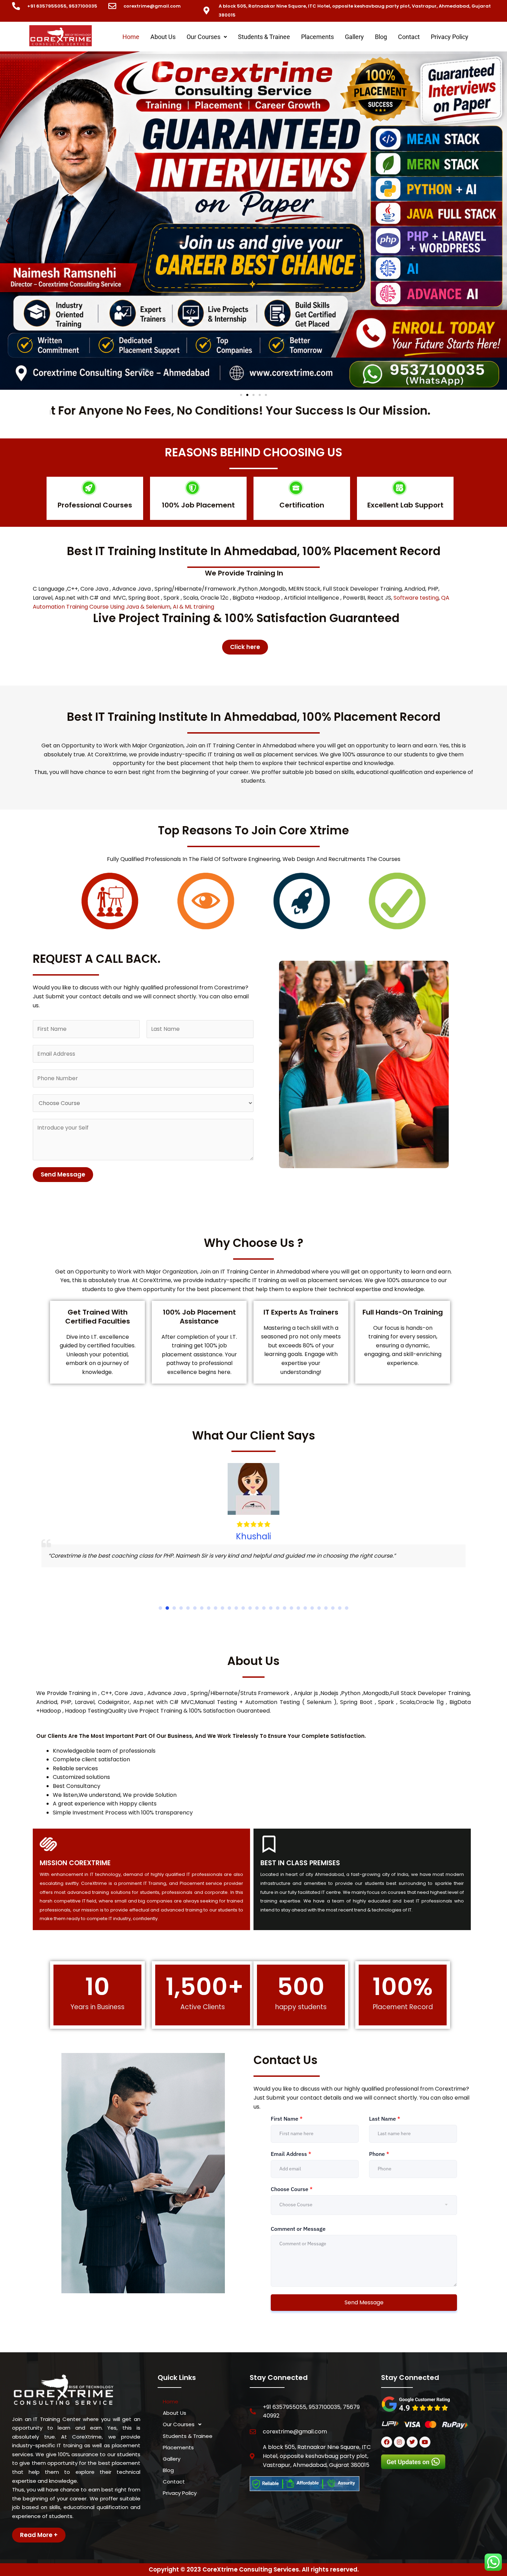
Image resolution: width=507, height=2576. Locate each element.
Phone (379, 2154)
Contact (409, 37)
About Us (163, 37)
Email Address (291, 2154)
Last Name (385, 2119)
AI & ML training (193, 607)
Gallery (354, 37)
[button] (207, 37)
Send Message (63, 1174)
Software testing (416, 598)
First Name (287, 2119)
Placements (317, 37)
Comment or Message (298, 2229)
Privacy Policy (450, 37)
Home (131, 37)
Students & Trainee (264, 37)
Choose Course (292, 2189)
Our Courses (203, 37)
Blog (381, 37)
